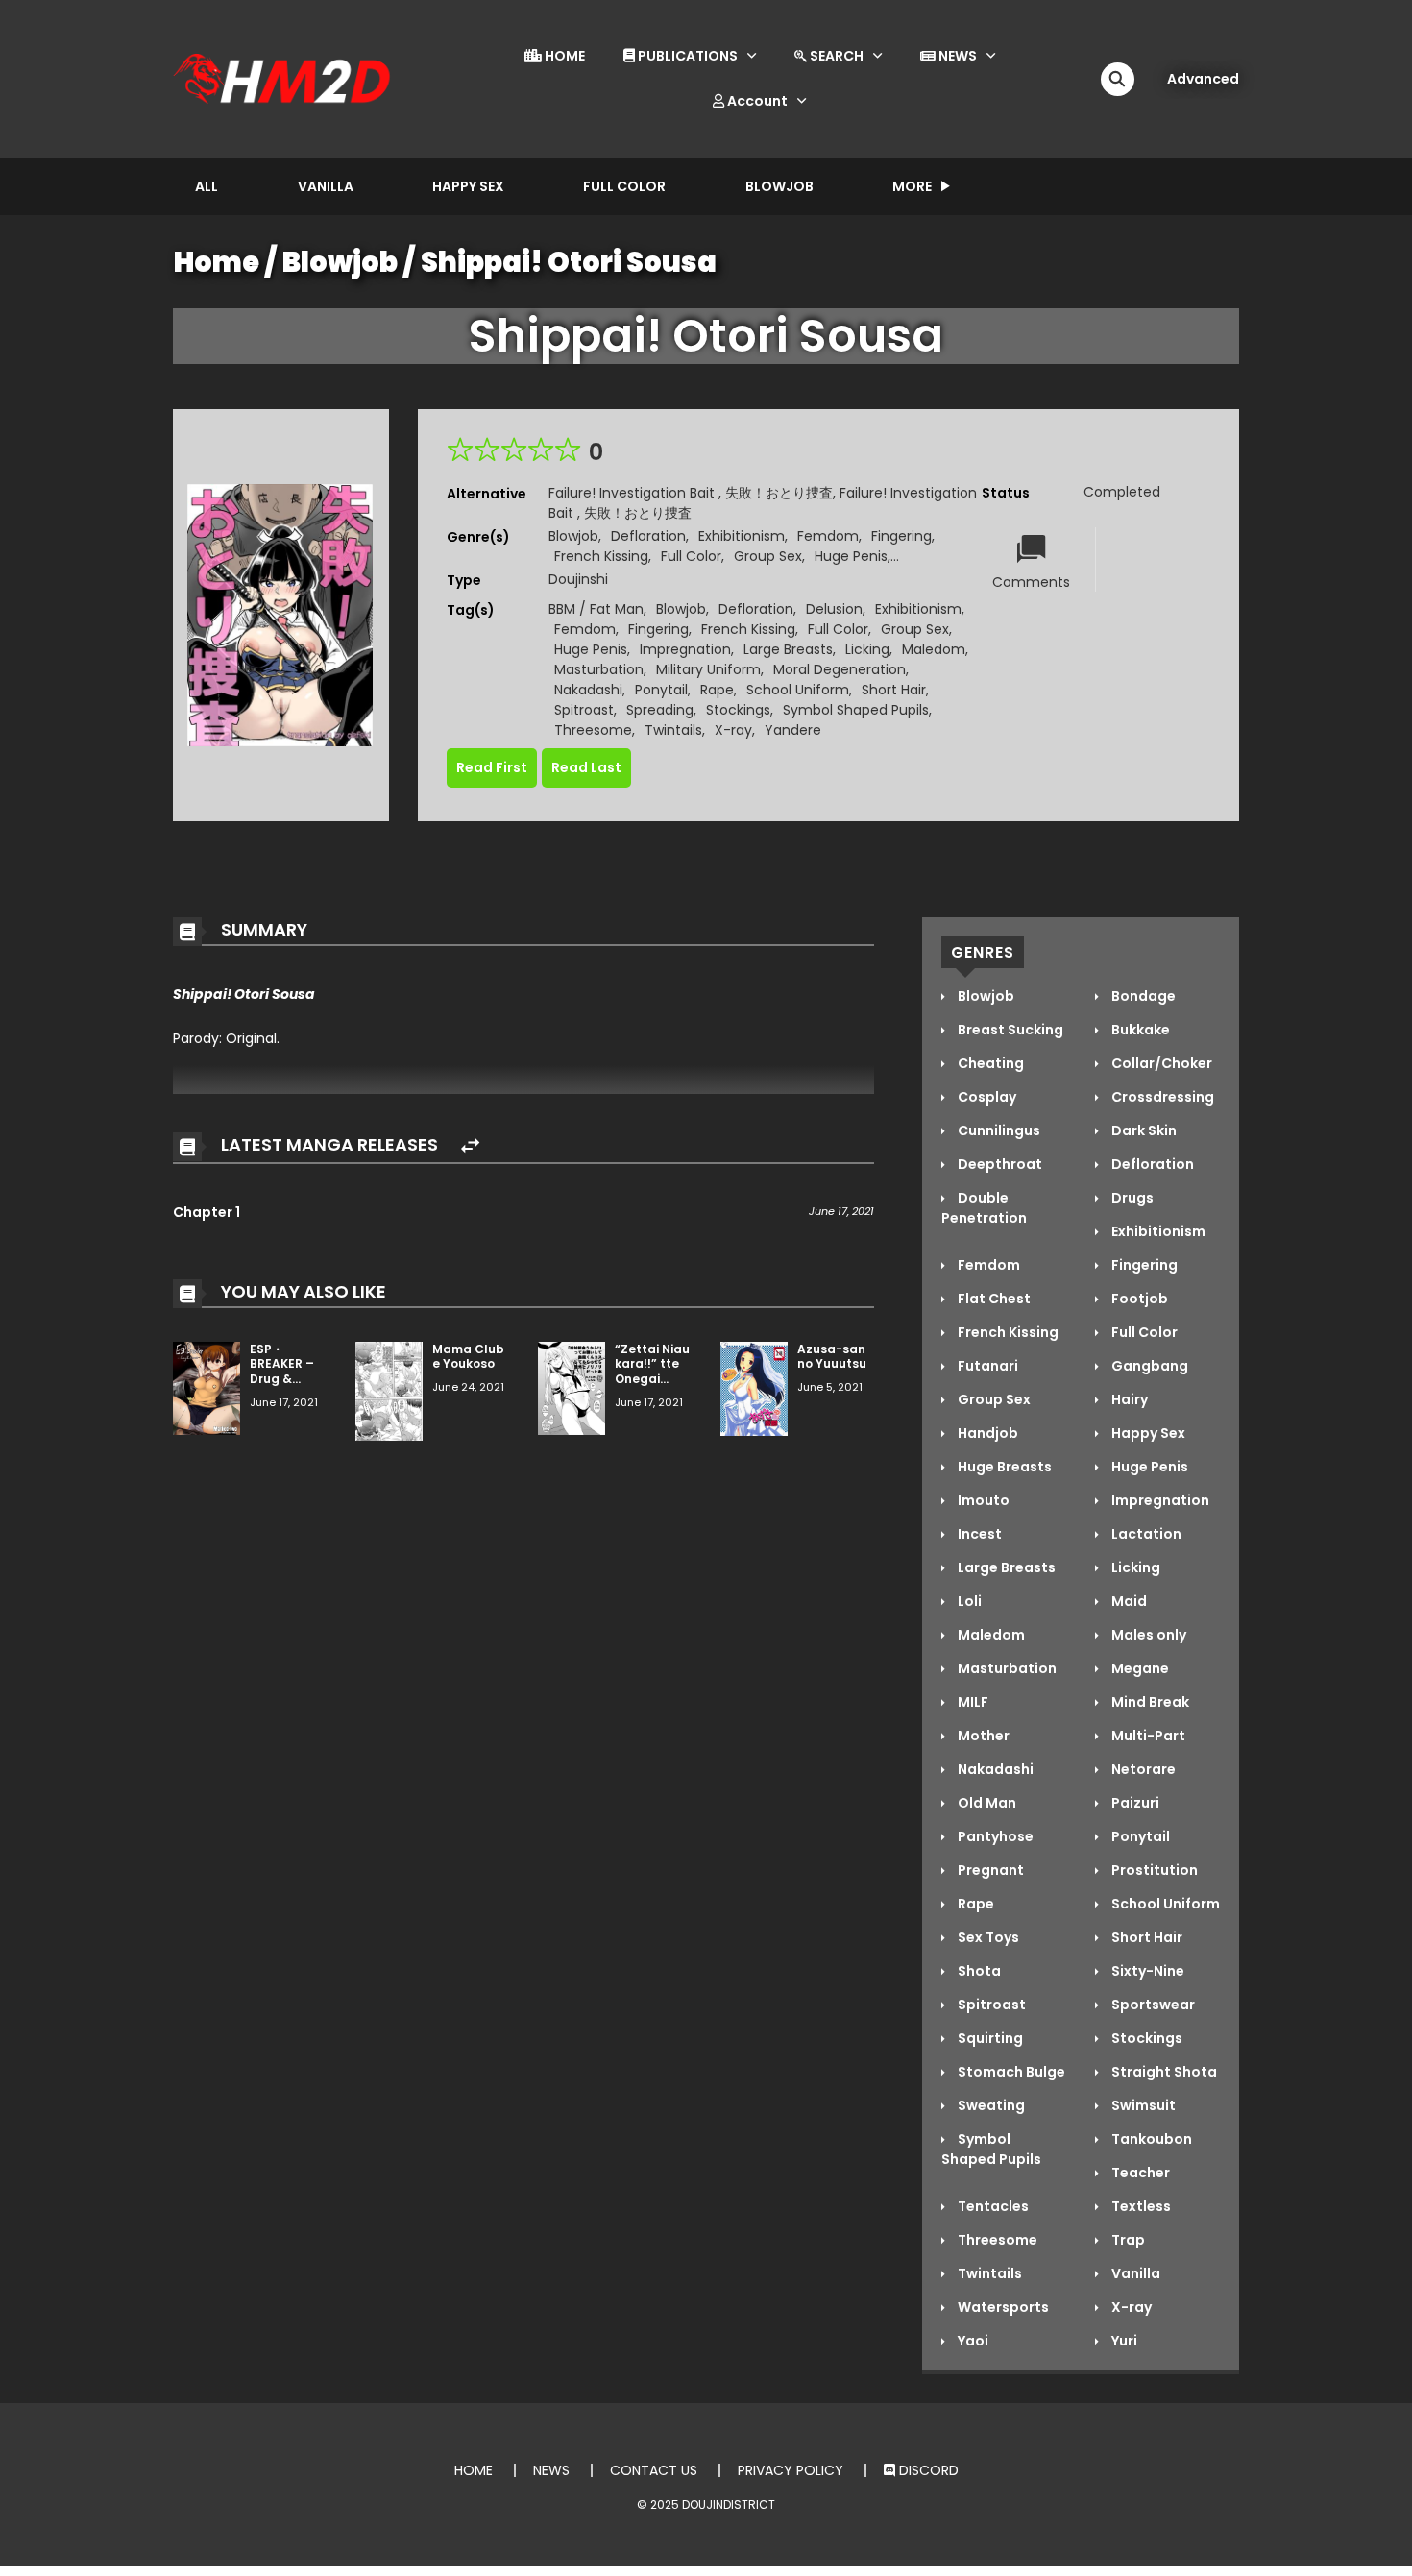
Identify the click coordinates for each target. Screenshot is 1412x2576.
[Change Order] (470, 1146)
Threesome (593, 730)
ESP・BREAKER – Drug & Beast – (282, 1372)
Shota (978, 1971)
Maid (1128, 1601)
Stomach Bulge (1010, 2072)
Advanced (1203, 79)
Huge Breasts (1003, 1467)
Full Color (624, 186)
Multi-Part (1147, 1736)
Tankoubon (1150, 2139)
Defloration (648, 536)
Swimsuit (1142, 2105)
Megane (1139, 1668)
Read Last (586, 767)
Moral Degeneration (840, 669)
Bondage (1142, 996)
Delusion (834, 609)
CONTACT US (654, 2470)
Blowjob (779, 186)
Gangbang (1148, 1366)
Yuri (1123, 2341)
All (207, 186)
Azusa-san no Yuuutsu (832, 1357)
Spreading (660, 710)
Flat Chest (993, 1299)
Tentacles (992, 2206)
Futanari (986, 1366)
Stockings (738, 710)
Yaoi (972, 2341)
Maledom (934, 649)
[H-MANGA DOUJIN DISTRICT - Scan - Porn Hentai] (284, 78)
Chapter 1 (207, 1212)
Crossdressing (1161, 1097)
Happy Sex (468, 186)
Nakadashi (588, 690)
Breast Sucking (1009, 1030)
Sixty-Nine (1146, 1971)
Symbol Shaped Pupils (856, 710)
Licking (867, 649)
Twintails (673, 730)
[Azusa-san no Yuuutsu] (754, 1388)
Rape (717, 690)
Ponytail (661, 690)
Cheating (989, 1063)
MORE (912, 186)
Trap (1127, 2240)
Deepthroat (998, 1164)
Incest (978, 1534)
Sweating (990, 2105)
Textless (1140, 2206)
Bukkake (1139, 1030)
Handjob (986, 1433)
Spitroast (584, 710)
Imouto (982, 1500)
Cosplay (986, 1097)
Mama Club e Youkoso (468, 1357)
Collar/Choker (1160, 1063)
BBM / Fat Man (596, 609)
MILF (972, 1702)
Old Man (986, 1803)
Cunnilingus (998, 1130)
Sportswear (1152, 2005)
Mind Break (1149, 1702)
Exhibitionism (742, 536)
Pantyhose (994, 1836)
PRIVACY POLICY (791, 2470)
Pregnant (989, 1870)
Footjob (1138, 1299)
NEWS (956, 56)
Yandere (793, 730)
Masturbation (599, 669)
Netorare (1142, 1769)
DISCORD (927, 2470)
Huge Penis (851, 556)
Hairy (1128, 1399)
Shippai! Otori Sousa (569, 262)
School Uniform (798, 690)
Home (217, 262)
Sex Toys (987, 1937)
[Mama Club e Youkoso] (389, 1390)
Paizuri (1134, 1803)
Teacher (1139, 2173)
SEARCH (835, 56)
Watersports (1002, 2307)
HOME (563, 56)
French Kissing (601, 556)
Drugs (1131, 1198)
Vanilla (326, 186)
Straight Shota (1163, 2072)
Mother (982, 1736)
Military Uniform (708, 669)
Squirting (989, 2038)
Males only (1147, 1635)
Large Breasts (788, 649)
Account (756, 101)
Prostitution (1153, 1870)
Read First (492, 767)
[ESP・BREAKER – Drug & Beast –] (207, 1387)
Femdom (828, 536)
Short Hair (894, 690)
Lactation (1145, 1534)
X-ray (733, 730)
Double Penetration (984, 1208)
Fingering (901, 536)
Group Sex (768, 556)
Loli (968, 1601)
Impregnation (685, 649)
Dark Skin (1143, 1130)
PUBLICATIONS (686, 56)
